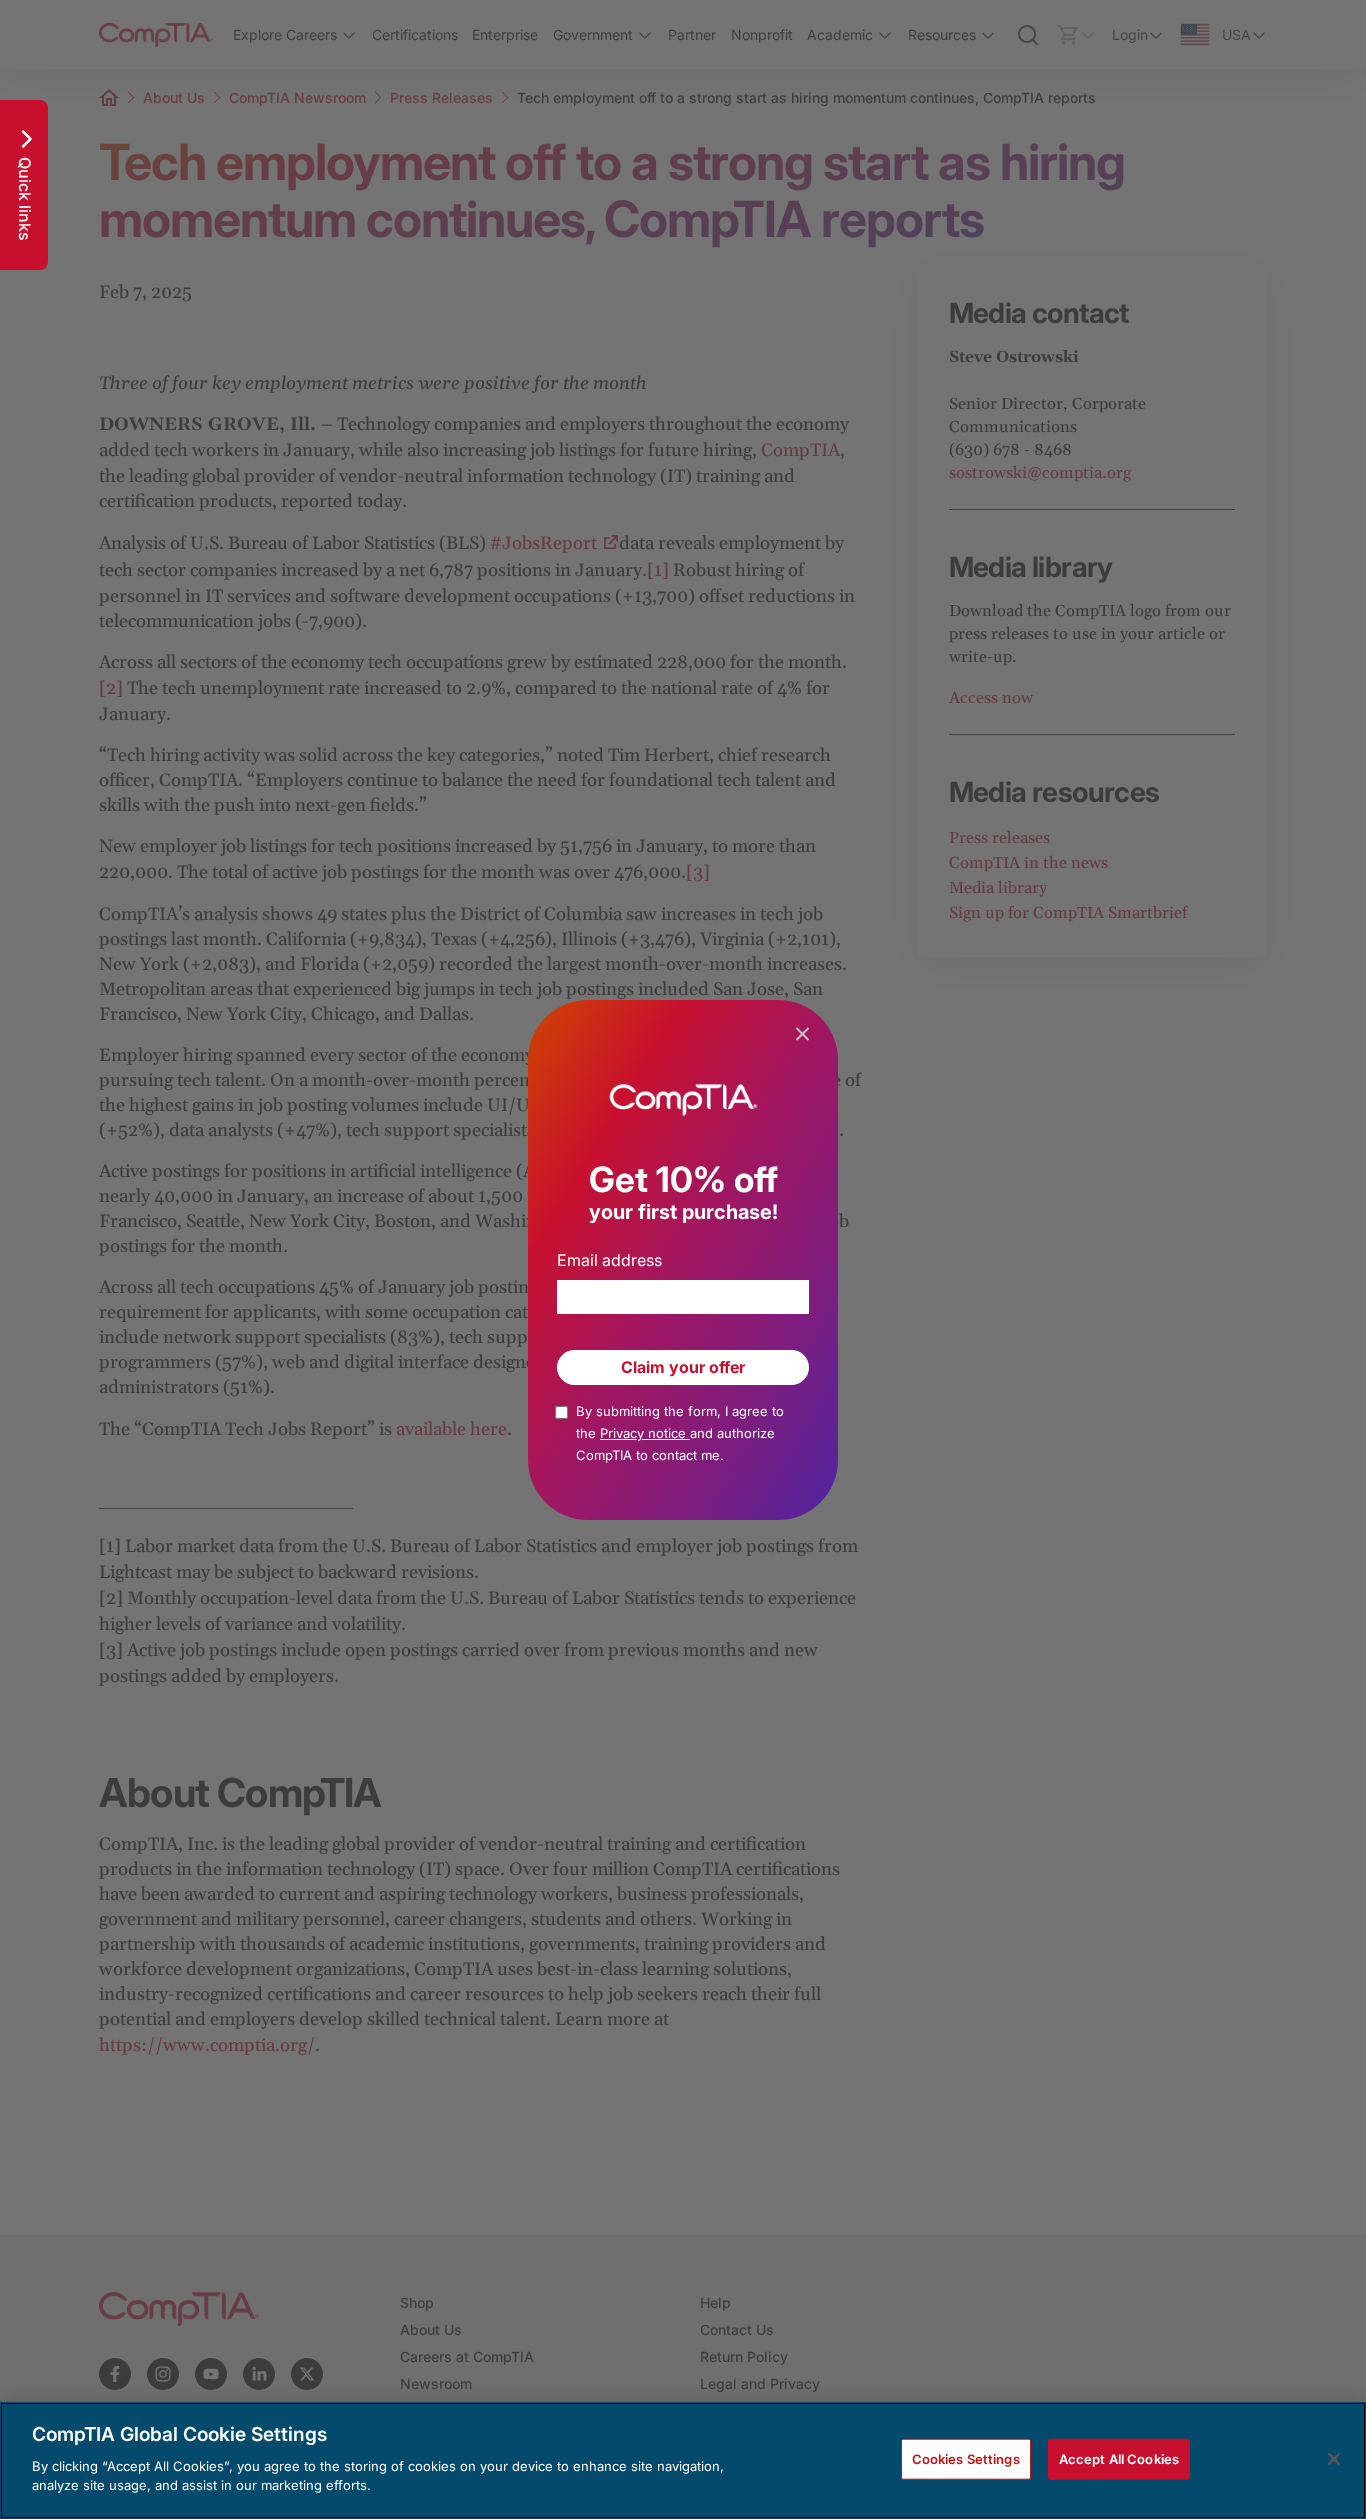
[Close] (1334, 2459)
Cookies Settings (966, 2458)
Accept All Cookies (1119, 2458)
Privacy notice (645, 1433)
